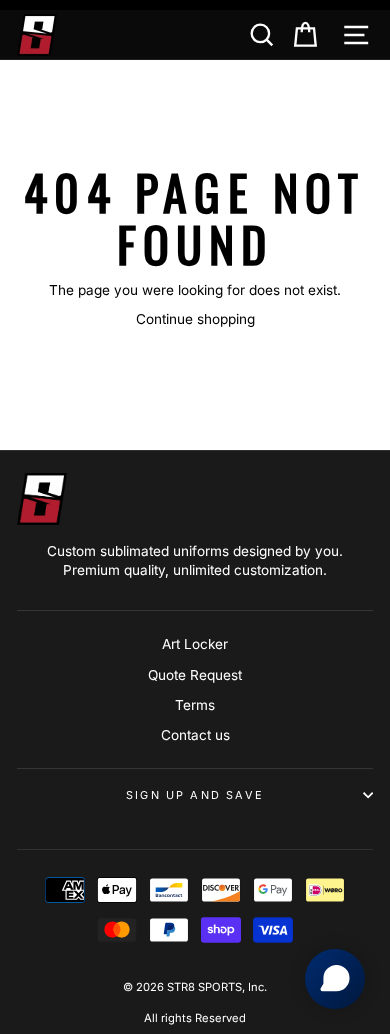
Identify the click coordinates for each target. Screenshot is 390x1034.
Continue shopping (195, 319)
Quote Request (195, 675)
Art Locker (195, 644)
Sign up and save (195, 795)
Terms (195, 705)
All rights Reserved (195, 1018)
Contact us (195, 735)
